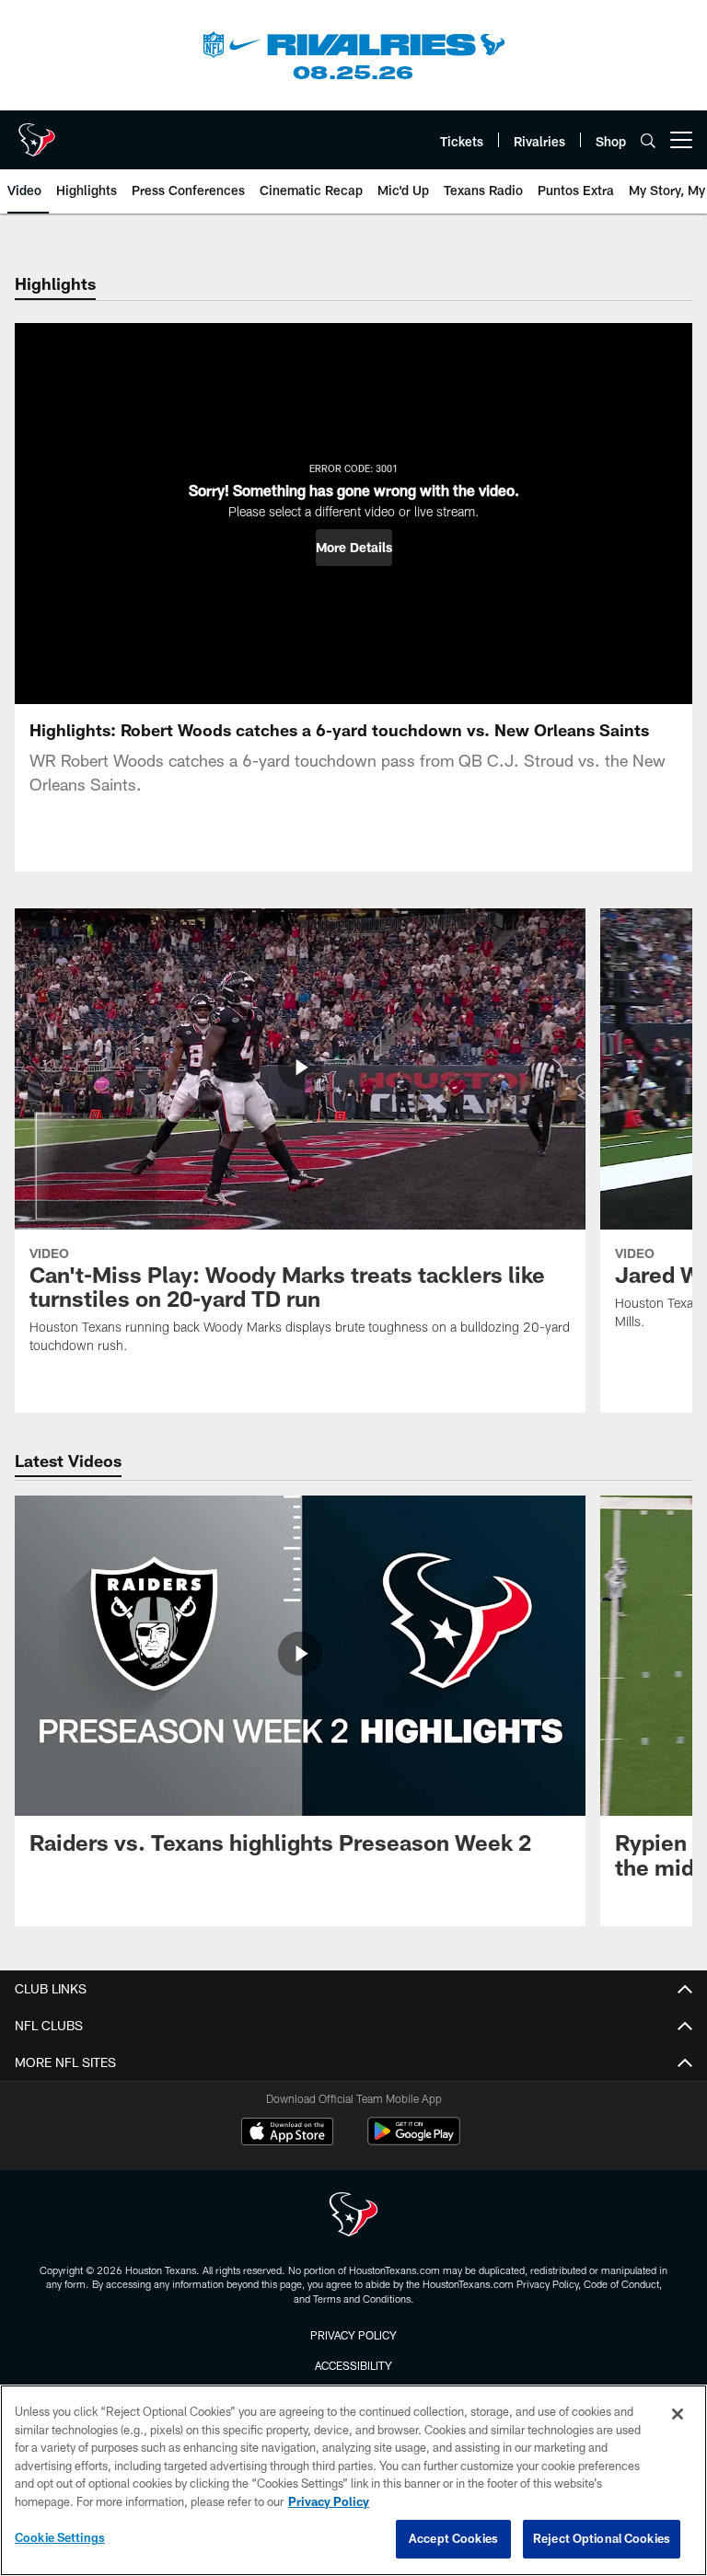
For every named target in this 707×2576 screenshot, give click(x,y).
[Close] (678, 2414)
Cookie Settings (60, 2537)
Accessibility (353, 2365)
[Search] (648, 140)
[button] (354, 548)
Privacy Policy (353, 2335)
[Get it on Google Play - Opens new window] (414, 2140)
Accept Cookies (453, 2538)
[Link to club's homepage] (37, 133)
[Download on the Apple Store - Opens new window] (287, 2133)
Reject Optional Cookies (602, 2538)
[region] (353, 2480)
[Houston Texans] (353, 2217)
